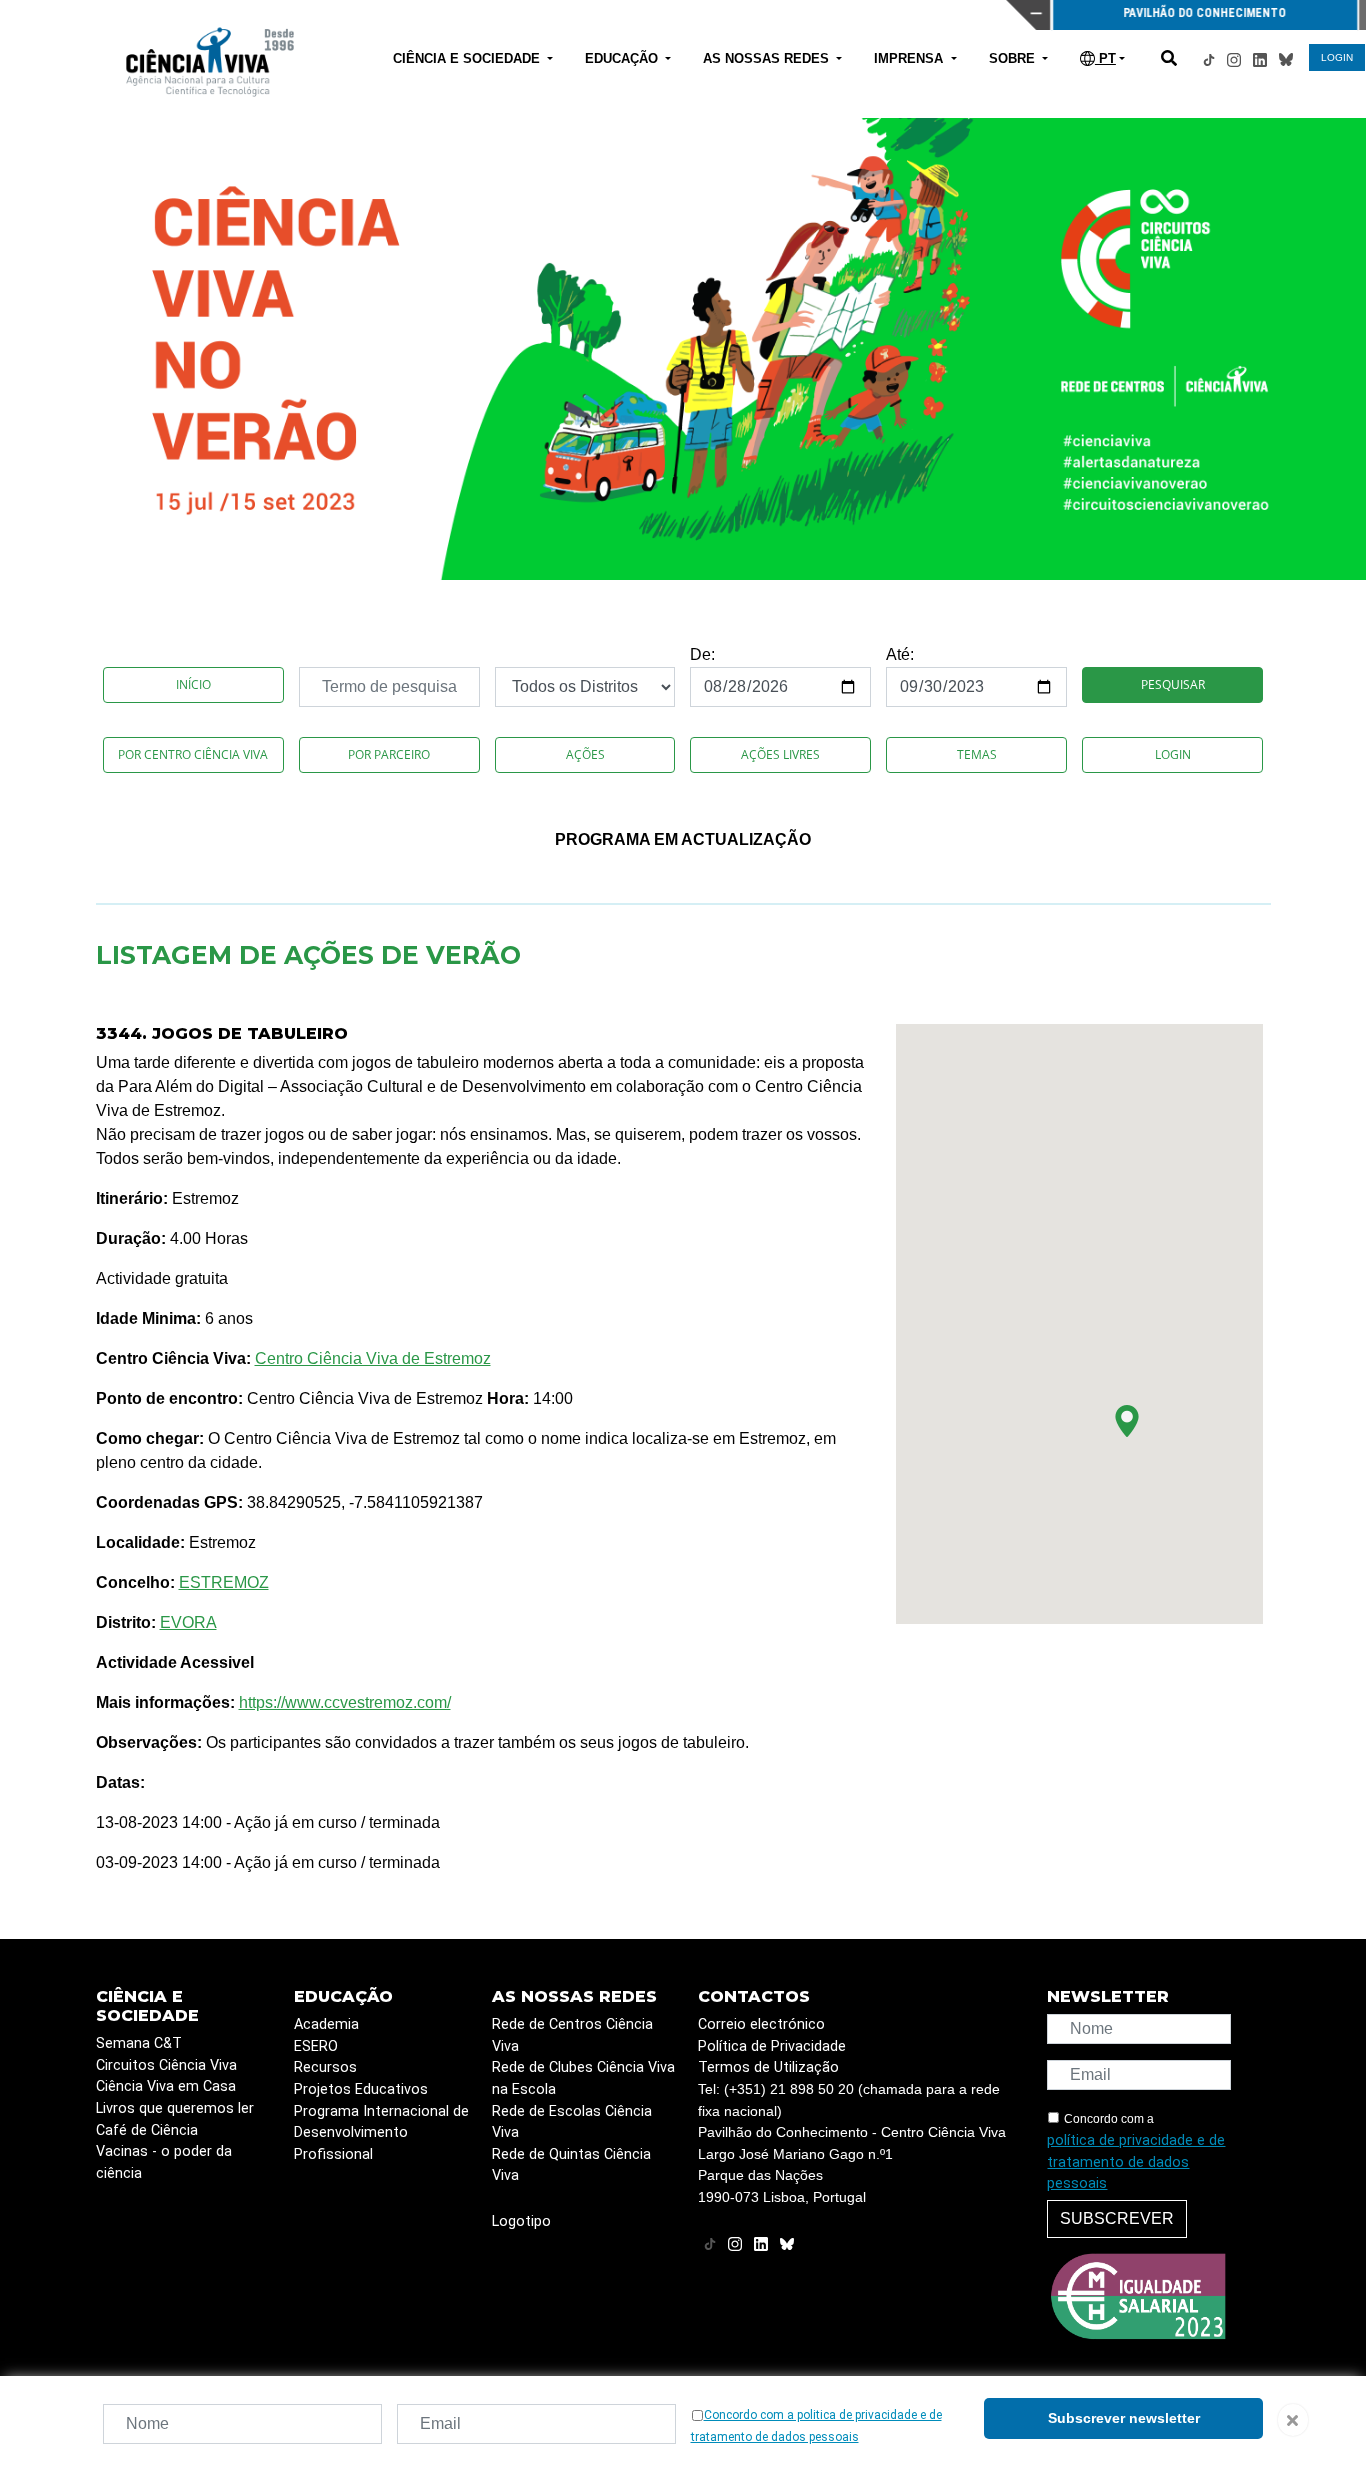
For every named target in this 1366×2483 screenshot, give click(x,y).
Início (193, 684)
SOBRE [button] (1014, 58)
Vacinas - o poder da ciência (164, 2162)
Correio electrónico (761, 2024)
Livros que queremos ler (175, 2108)
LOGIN (1337, 57)
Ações (585, 754)
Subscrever (1117, 2218)
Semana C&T (139, 2043)
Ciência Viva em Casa (166, 2086)
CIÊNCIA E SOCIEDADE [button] (468, 58)
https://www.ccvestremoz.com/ (345, 1702)
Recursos (325, 2067)
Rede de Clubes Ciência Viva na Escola (583, 2078)
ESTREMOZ (224, 1582)
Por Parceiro (389, 754)
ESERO (316, 2046)
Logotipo (521, 2221)
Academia (326, 2024)
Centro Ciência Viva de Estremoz (373, 1358)
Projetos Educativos (361, 2089)
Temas (977, 754)
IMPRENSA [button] (910, 58)
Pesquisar (1173, 684)
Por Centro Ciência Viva (193, 754)
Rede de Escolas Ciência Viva (572, 2122)
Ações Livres (780, 754)
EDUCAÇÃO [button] (623, 58)
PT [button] (1105, 58)
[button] (1127, 1421)
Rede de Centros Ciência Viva (572, 2035)
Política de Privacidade (772, 2046)
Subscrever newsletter (1124, 2418)
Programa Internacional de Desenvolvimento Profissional (381, 2133)
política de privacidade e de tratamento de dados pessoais (1136, 2162)
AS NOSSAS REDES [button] (768, 58)
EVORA (188, 1622)
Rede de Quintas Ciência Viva (571, 2165)
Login (1173, 754)
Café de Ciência (147, 2130)
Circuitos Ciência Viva (166, 2065)
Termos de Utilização (768, 2067)
